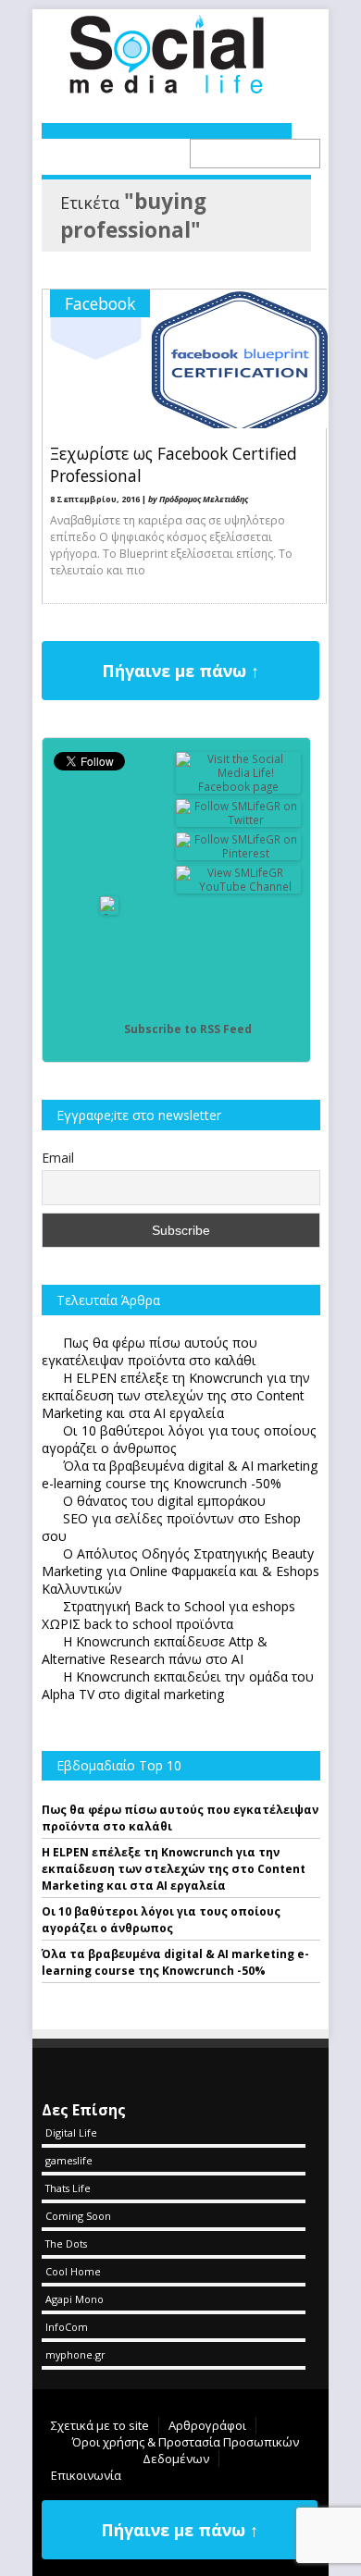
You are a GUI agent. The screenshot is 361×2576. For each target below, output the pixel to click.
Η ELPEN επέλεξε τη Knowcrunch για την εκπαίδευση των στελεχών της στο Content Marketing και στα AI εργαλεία (174, 1869)
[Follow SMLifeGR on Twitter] (239, 820)
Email (58, 1158)
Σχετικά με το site (100, 2425)
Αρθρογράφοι (207, 2425)
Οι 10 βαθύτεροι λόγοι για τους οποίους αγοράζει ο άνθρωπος (161, 1920)
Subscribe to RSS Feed (188, 1029)
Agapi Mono (75, 2299)
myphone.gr (75, 2354)
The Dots (66, 2243)
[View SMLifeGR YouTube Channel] (239, 887)
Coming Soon (78, 2216)
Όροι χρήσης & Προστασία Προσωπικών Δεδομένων (186, 2450)
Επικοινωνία (86, 2475)
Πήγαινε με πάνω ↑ (180, 671)
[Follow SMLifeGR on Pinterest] (239, 853)
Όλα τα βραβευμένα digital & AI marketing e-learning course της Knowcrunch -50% (175, 1962)
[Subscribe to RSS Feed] (109, 1029)
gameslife (69, 2160)
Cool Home (73, 2271)
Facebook (100, 303)
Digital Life (71, 2132)
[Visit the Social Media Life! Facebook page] (239, 787)
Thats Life (68, 2188)
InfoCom (67, 2327)
